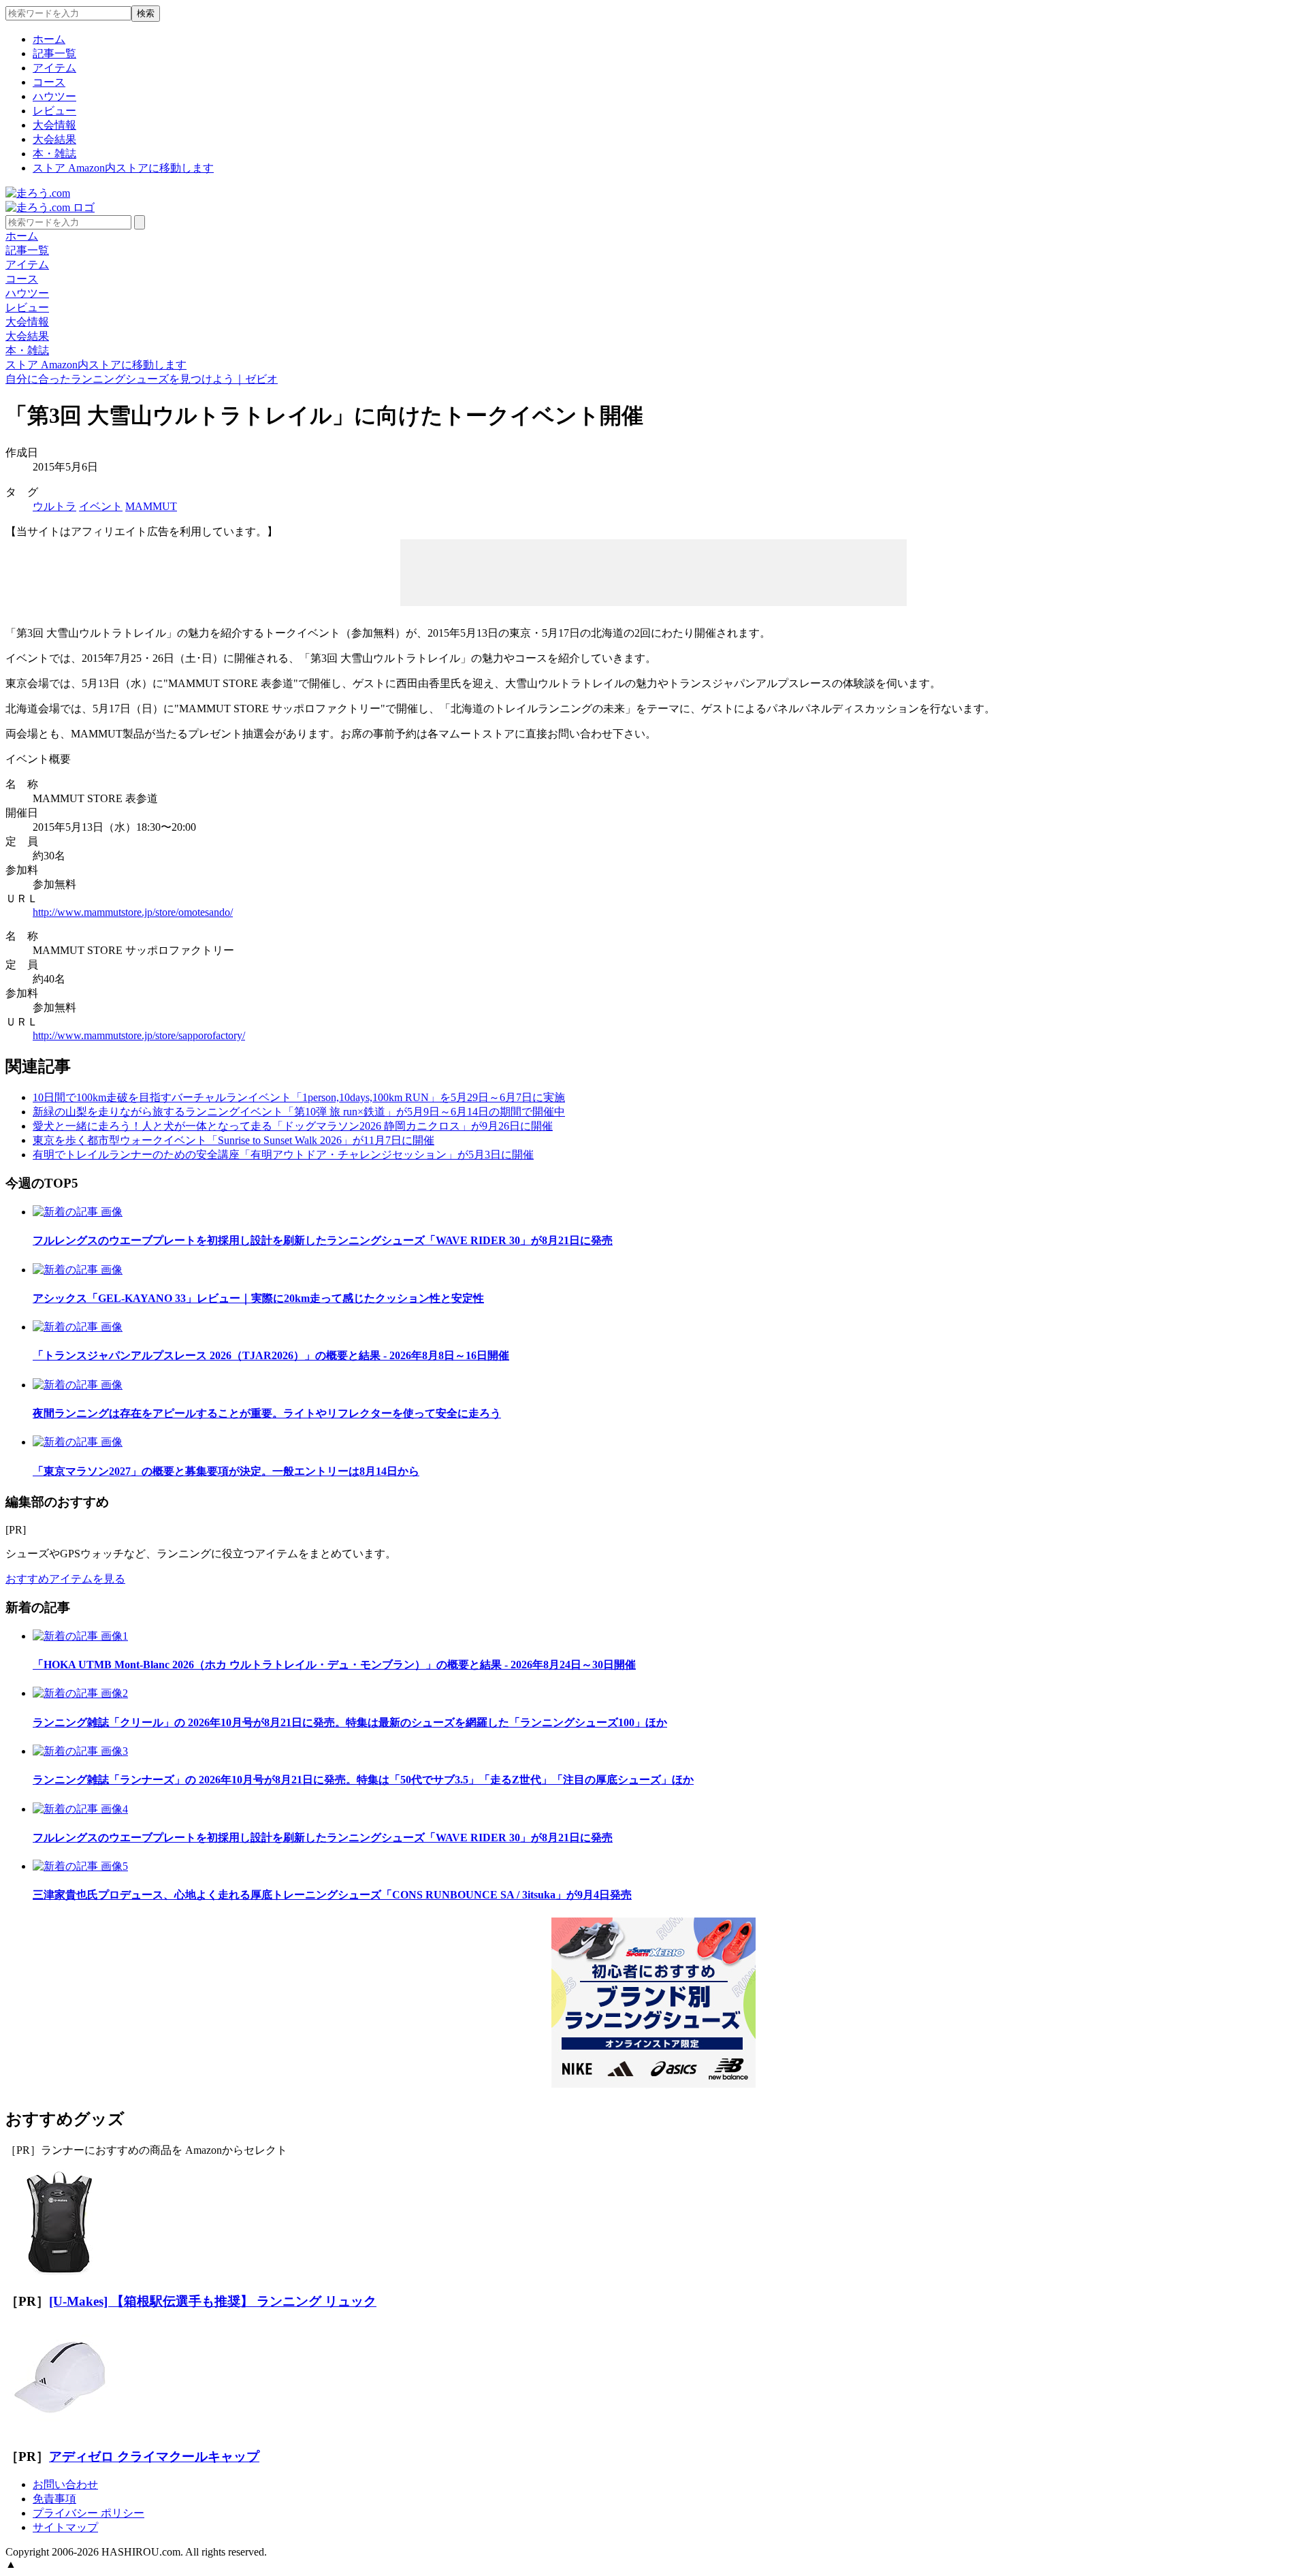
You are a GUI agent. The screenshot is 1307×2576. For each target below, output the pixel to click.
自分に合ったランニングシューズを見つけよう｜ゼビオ (142, 379)
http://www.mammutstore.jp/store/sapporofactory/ (139, 1035)
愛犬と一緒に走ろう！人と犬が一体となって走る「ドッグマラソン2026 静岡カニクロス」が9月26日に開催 (293, 1126)
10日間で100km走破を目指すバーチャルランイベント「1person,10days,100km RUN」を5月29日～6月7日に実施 (299, 1097)
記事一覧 (54, 53)
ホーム (49, 39)
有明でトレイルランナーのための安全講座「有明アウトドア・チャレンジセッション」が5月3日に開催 (283, 1155)
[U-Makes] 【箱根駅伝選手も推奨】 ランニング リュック (213, 2301)
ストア (123, 168)
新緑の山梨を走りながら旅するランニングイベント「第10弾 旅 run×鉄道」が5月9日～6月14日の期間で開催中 (299, 1112)
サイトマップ (65, 2527)
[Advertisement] (653, 571)
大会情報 (54, 125)
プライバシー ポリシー (88, 2513)
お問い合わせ (65, 2484)
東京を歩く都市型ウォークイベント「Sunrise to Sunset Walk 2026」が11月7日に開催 (233, 1140)
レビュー (54, 111)
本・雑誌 (54, 154)
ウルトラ (54, 506)
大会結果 (54, 139)
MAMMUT (151, 506)
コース (49, 82)
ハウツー (54, 96)
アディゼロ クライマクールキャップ (154, 2456)
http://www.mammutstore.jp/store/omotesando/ (133, 912)
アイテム (54, 68)
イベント (101, 506)
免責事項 (54, 2499)
